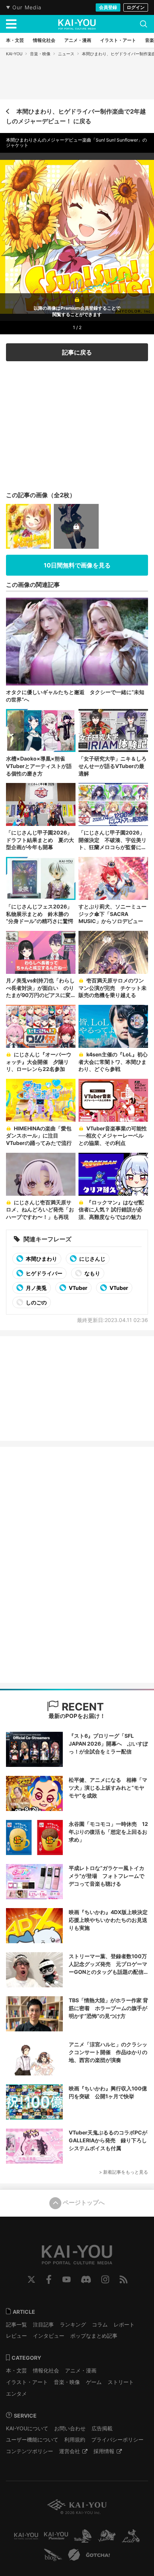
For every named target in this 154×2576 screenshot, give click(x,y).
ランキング (73, 2324)
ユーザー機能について (32, 2439)
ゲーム (94, 2382)
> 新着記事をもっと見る (124, 2172)
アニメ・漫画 (81, 2370)
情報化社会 (46, 2370)
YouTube (67, 2279)
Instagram (105, 2279)
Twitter (31, 2279)
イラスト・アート (27, 2382)
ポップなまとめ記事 (94, 2336)
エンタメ (16, 2394)
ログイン (136, 7)
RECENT (81, 1707)
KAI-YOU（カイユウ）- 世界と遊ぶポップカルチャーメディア (77, 24)
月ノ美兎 (36, 1288)
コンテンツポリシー (30, 2451)
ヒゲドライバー (44, 1273)
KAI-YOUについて (27, 2428)
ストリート (121, 2382)
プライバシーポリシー (117, 2439)
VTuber (78, 1288)
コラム (100, 2324)
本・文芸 (16, 2370)
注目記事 (43, 2324)
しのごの (36, 1302)
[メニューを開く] (11, 24)
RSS (124, 2279)
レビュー (16, 2336)
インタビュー (49, 2336)
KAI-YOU (14, 54)
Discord (86, 2279)
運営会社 (70, 2451)
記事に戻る (77, 352)
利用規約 (75, 2439)
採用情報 (104, 2451)
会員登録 (108, 7)
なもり (92, 1273)
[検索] (144, 24)
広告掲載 (102, 2428)
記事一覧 (16, 2324)
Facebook (49, 2279)
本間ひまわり (41, 1259)
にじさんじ (92, 1259)
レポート (124, 2324)
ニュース (66, 54)
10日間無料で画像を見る (77, 565)
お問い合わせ (70, 2428)
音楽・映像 (40, 54)
